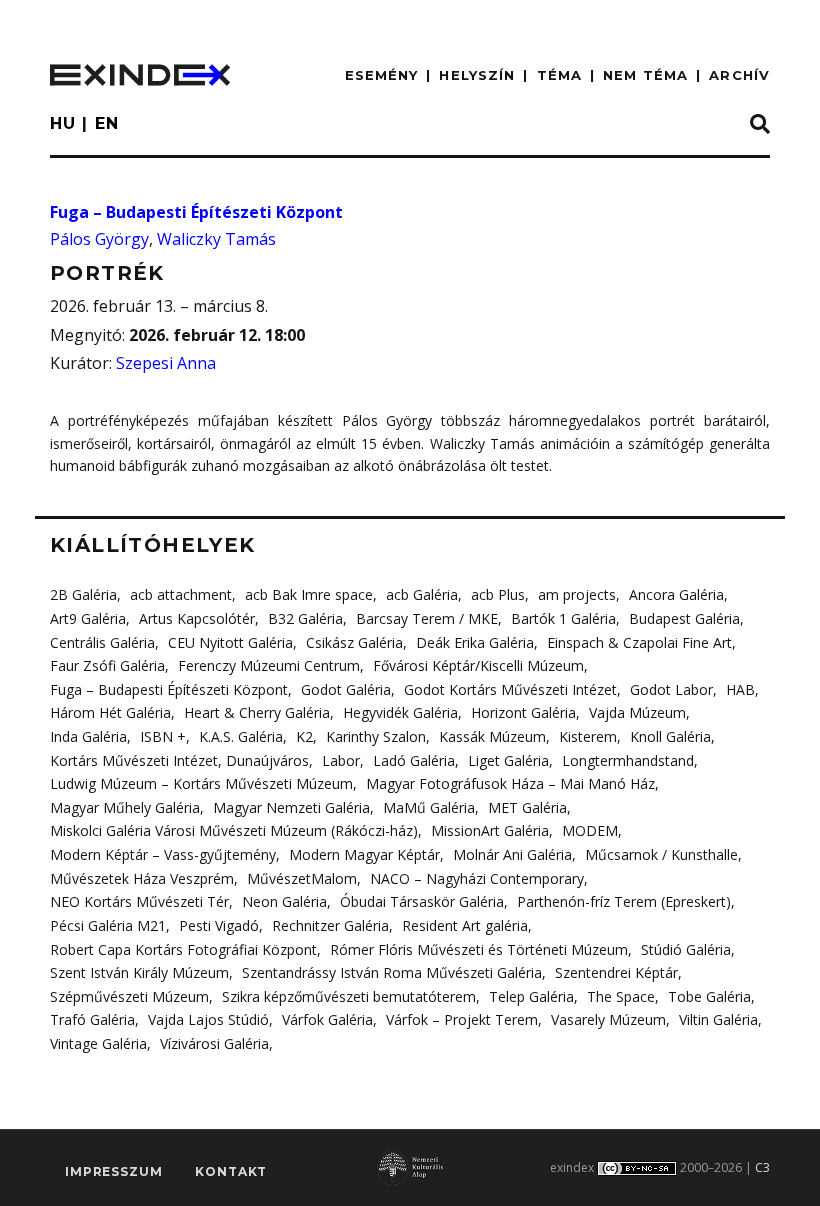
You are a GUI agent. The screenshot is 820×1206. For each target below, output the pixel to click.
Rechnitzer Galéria (330, 925)
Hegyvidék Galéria (400, 712)
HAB (740, 689)
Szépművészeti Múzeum (129, 996)
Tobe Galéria (709, 996)
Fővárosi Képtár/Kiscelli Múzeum (478, 665)
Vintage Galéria (98, 1043)
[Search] (760, 125)
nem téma (645, 75)
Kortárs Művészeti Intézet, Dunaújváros (179, 760)
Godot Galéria (346, 689)
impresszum (113, 1171)
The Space (621, 996)
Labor (341, 760)
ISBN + (163, 736)
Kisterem (588, 736)
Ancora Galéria (676, 594)
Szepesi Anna (166, 363)
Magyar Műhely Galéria (125, 807)
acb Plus (498, 594)
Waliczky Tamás (216, 239)
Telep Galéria (531, 996)
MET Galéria (527, 807)
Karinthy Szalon (376, 736)
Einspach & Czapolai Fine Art (639, 642)
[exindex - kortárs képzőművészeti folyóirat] (140, 75)
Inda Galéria (88, 736)
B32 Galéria (305, 618)
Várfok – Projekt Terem (462, 1019)
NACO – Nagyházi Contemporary (477, 878)
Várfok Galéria (327, 1019)
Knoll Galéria (670, 736)
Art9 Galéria (88, 618)
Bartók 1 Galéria (563, 618)
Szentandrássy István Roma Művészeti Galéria (392, 972)
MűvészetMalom (302, 878)
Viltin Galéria (718, 1019)
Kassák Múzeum (492, 736)
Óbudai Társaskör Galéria (422, 901)
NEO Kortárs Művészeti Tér (139, 901)
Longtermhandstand (628, 760)
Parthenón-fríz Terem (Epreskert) (624, 901)
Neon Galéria (284, 901)
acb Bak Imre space (309, 594)
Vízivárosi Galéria (214, 1043)
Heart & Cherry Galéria (257, 712)
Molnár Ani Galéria (512, 854)
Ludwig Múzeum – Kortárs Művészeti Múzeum (201, 783)
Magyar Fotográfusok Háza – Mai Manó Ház (510, 783)
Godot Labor (671, 689)
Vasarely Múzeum (608, 1019)
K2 (304, 736)
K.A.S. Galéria (241, 736)
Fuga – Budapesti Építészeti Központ (196, 212)
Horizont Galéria (523, 712)
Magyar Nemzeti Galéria (291, 807)
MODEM (590, 830)
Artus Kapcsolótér (197, 618)
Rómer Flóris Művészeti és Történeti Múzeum (479, 949)
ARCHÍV (739, 75)
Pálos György (99, 239)
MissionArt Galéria (490, 830)
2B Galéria (83, 594)
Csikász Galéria (354, 642)
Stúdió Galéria (686, 949)
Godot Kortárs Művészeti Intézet (510, 689)
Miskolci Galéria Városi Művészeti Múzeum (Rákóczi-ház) (234, 830)
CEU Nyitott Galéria (230, 642)
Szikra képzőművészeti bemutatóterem (349, 996)
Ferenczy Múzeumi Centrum (269, 665)
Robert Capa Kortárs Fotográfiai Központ (183, 949)
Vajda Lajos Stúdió (208, 1019)
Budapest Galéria (684, 618)
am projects (577, 594)
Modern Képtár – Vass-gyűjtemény (163, 854)
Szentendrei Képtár (616, 972)
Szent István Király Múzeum (139, 972)
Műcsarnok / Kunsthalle (661, 854)
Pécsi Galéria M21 (108, 925)
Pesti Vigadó (219, 925)
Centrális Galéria (102, 642)
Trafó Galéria (92, 1019)
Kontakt (231, 1171)
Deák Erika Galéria (475, 642)
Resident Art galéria (465, 925)
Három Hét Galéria (110, 712)
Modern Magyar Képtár (364, 854)
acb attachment (181, 594)
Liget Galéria (508, 760)
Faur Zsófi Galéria (107, 665)
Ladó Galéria (414, 760)
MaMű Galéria (429, 807)
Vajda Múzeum (637, 712)
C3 (762, 1167)
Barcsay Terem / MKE (427, 618)
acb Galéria (422, 594)
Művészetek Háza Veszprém (142, 878)
